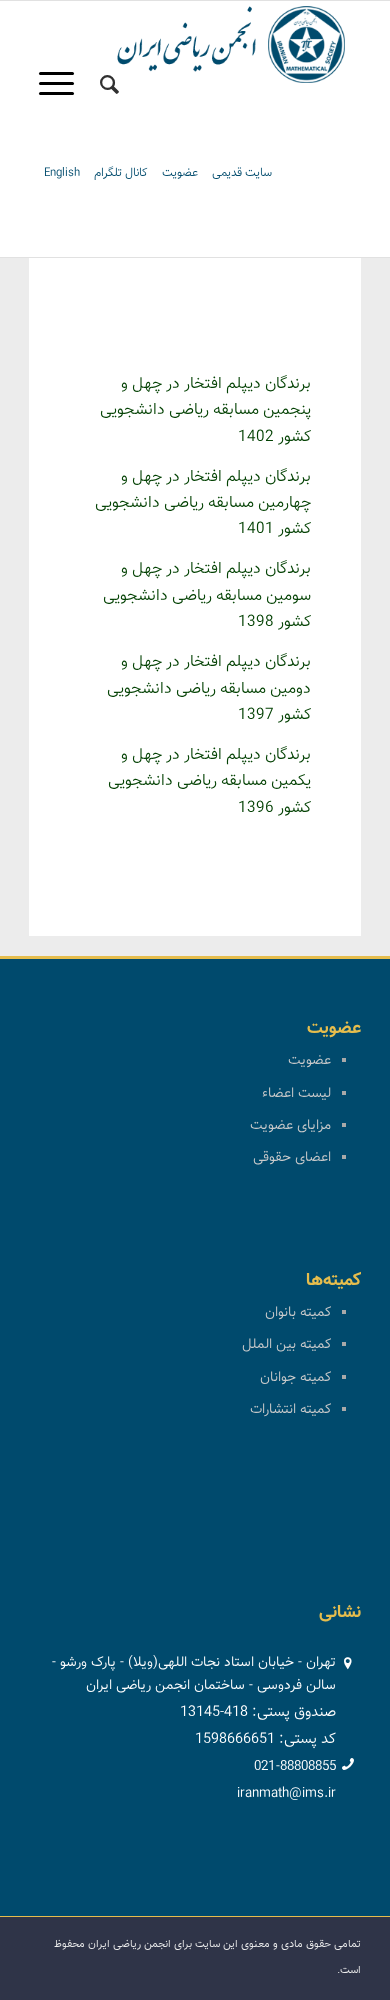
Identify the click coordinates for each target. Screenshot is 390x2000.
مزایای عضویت (290, 1126)
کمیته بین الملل (286, 1345)
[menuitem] (109, 85)
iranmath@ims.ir (286, 1794)
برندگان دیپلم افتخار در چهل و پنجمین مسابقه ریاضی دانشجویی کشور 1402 (205, 411)
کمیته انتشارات (290, 1410)
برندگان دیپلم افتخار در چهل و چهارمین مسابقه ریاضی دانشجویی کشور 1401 (203, 504)
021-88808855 (295, 1767)
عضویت (180, 173)
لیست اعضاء (296, 1094)
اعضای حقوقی (292, 1158)
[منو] (63, 85)
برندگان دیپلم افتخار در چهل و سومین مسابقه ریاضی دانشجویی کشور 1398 (207, 596)
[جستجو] (109, 85)
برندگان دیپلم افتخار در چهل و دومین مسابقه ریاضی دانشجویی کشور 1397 (209, 689)
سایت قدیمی (242, 173)
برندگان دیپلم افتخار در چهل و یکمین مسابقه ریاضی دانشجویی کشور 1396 (209, 782)
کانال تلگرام (121, 173)
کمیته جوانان (295, 1378)
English (62, 173)
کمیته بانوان (298, 1313)
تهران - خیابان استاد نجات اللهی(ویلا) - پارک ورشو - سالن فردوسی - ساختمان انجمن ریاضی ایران (194, 1674)
